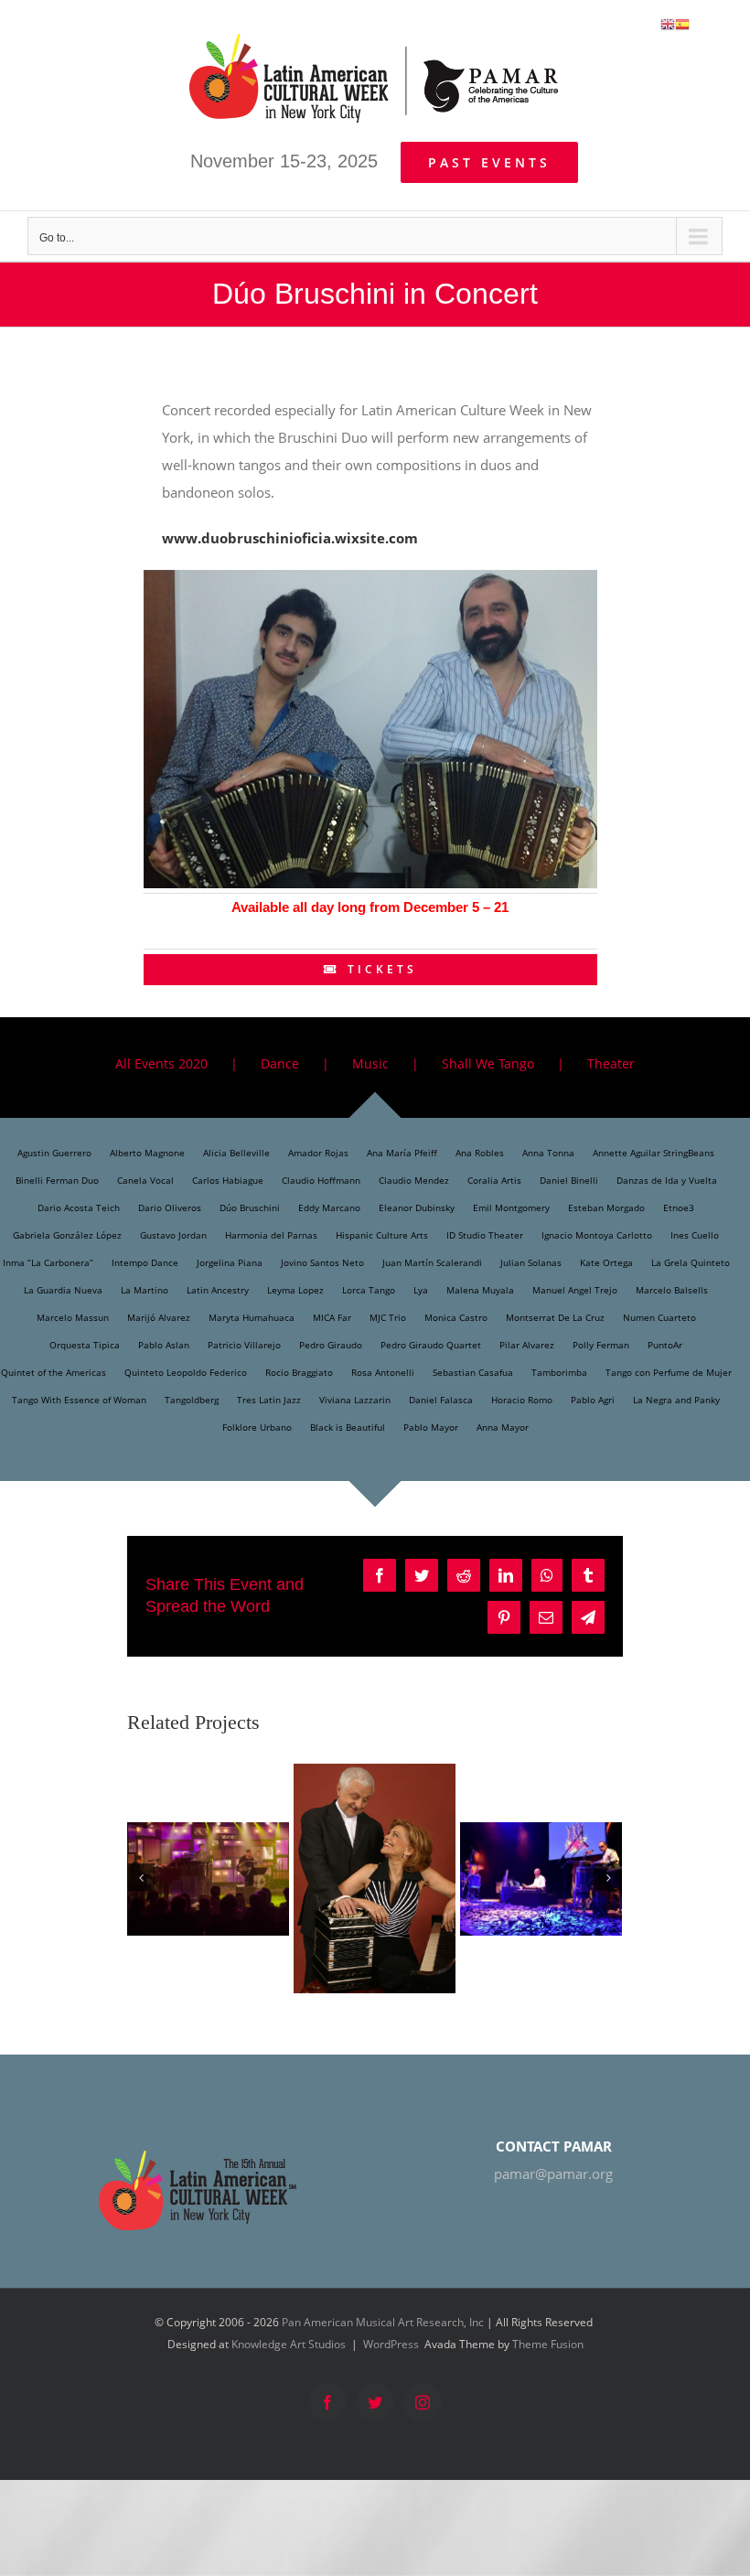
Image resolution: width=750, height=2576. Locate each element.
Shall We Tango (488, 1063)
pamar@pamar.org (553, 2173)
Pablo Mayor (431, 1427)
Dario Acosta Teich (79, 1207)
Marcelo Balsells (672, 1290)
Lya (421, 1290)
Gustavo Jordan (173, 1235)
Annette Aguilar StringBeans (654, 1153)
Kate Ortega (606, 1262)
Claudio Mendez (414, 1180)
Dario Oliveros (170, 1207)
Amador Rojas (318, 1153)
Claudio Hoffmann (321, 1180)
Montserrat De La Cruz (555, 1317)
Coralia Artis (494, 1180)
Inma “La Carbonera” (48, 1262)
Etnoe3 (679, 1207)
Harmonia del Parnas (271, 1235)
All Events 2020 (161, 1063)
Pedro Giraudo (331, 1345)
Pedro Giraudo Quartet (431, 1345)
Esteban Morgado (606, 1207)
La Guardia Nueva (63, 1290)
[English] (668, 23)
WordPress (391, 2344)
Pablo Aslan (164, 1345)
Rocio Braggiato (299, 1372)
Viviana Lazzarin (355, 1400)
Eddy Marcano (329, 1207)
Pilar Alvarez (527, 1345)
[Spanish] (682, 23)
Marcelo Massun (73, 1317)
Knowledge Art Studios (289, 2344)
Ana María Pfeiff (402, 1153)
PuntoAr (665, 1345)
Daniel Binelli (569, 1180)
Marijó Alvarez (159, 1317)
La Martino (145, 1290)
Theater (611, 1063)
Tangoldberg (192, 1400)
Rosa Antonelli (383, 1372)
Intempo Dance (145, 1262)
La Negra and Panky (676, 1400)
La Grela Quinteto (691, 1262)
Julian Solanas (531, 1262)
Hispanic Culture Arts (382, 1235)
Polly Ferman (601, 1345)
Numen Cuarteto (659, 1317)
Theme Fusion (548, 2344)
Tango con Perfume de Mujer (669, 1372)
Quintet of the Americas (54, 1372)
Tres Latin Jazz (269, 1400)
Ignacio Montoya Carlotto (597, 1235)
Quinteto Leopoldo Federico (186, 1372)
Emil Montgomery (511, 1207)
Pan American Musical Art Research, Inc (383, 2322)
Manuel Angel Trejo (575, 1290)
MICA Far (332, 1317)
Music (370, 1063)
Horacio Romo (522, 1400)
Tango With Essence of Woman (79, 1400)
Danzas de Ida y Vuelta (667, 1180)
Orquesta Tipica (85, 1345)
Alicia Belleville (236, 1153)
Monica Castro (456, 1317)
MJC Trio (388, 1317)
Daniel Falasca (441, 1400)
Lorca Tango (369, 1290)
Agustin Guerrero (54, 1153)
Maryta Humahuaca (252, 1317)
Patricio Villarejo (244, 1345)
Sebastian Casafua (473, 1372)
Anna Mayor (503, 1427)
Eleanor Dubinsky (417, 1207)
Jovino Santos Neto (322, 1262)
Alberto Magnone (147, 1153)
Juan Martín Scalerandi (432, 1262)
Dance (280, 1063)
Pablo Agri (593, 1400)
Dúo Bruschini (250, 1207)
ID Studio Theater (485, 1235)
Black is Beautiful (348, 1427)
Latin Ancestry (218, 1290)
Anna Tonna (548, 1153)
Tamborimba (559, 1372)
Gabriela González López (67, 1235)
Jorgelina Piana (230, 1262)
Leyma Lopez (295, 1290)
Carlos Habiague (228, 1180)
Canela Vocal (145, 1180)
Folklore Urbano (257, 1427)
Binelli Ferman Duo (57, 1180)
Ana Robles (480, 1153)
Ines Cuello (695, 1235)
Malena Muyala (480, 1290)
